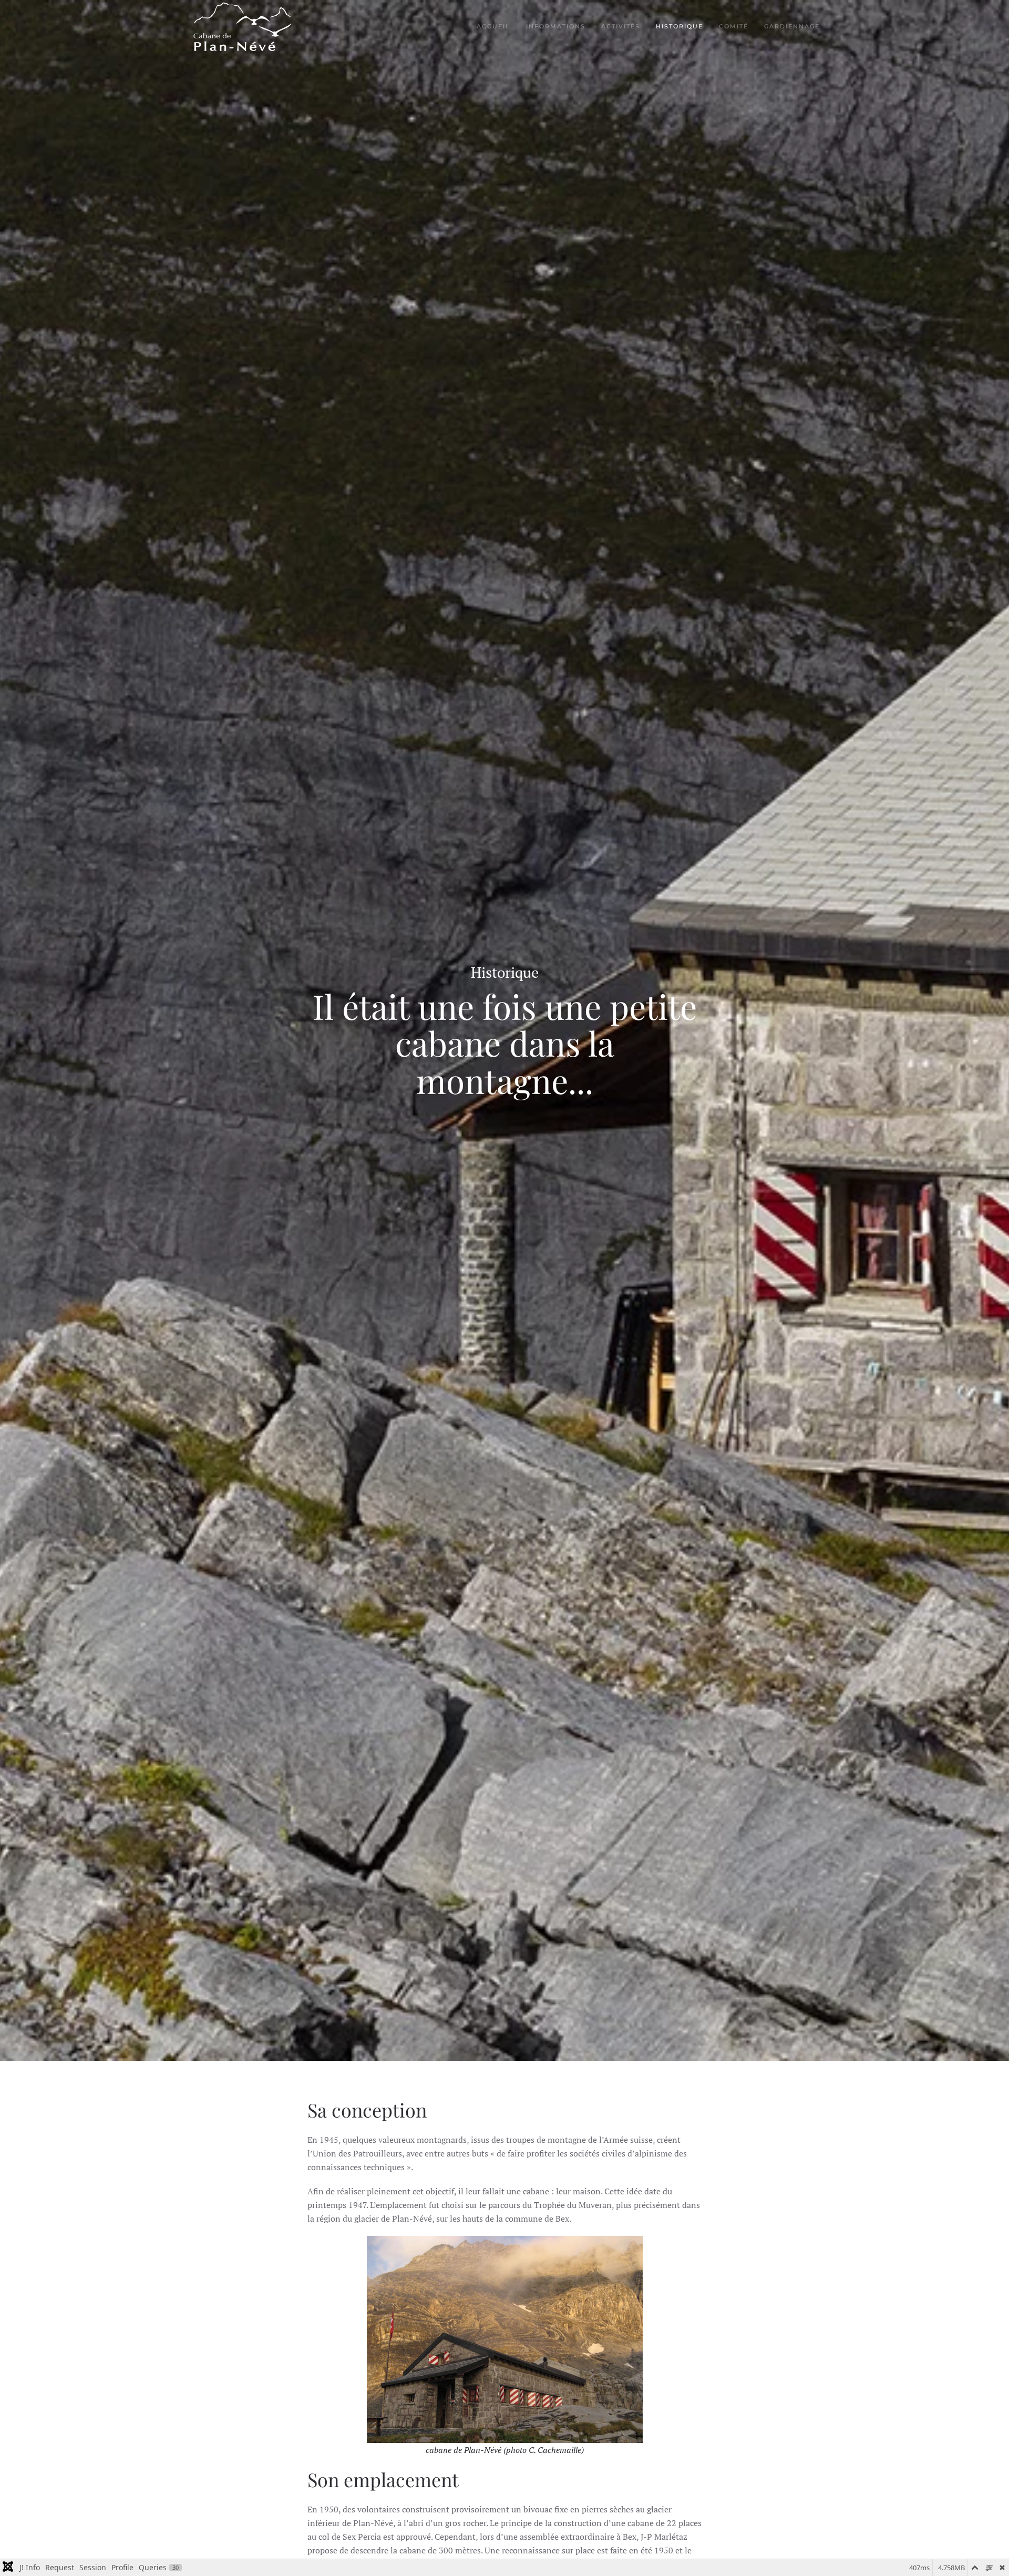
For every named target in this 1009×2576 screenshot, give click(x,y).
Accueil (493, 26)
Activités (621, 26)
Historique (679, 26)
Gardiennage (792, 26)
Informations (556, 26)
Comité (734, 26)
